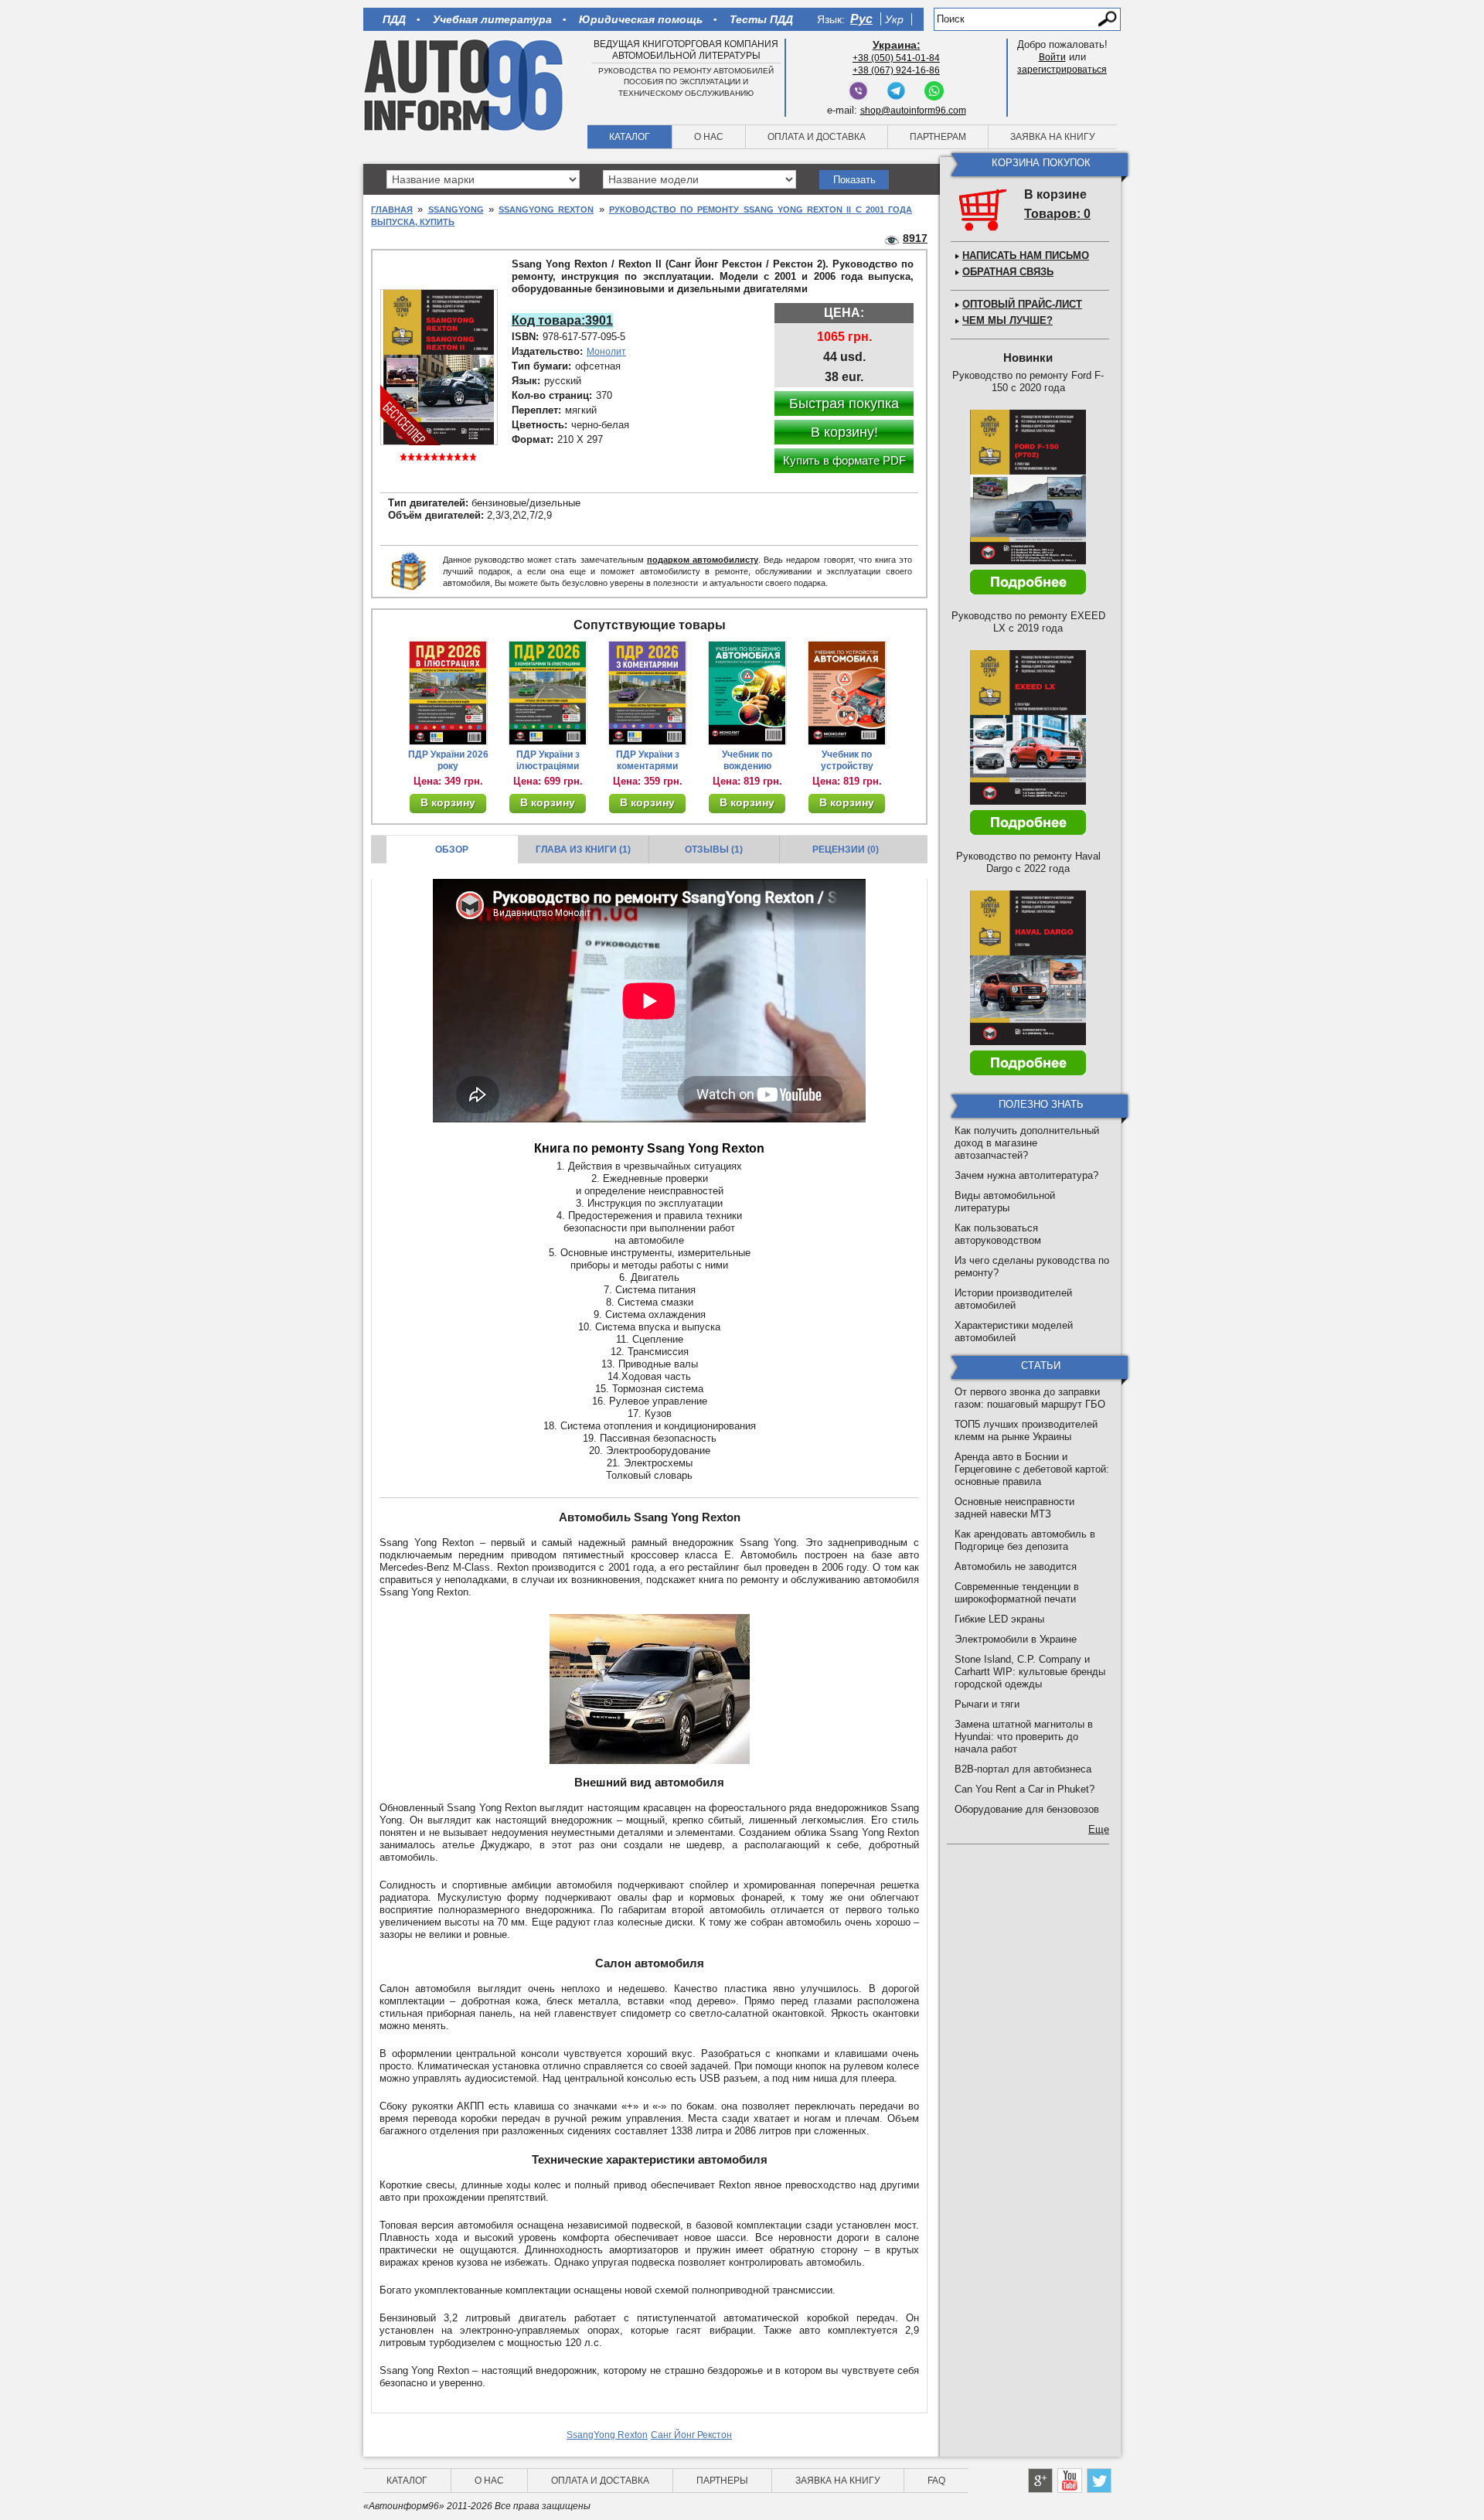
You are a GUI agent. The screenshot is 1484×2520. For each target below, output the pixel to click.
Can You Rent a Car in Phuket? (1025, 1789)
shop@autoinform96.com (913, 111)
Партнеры (722, 2481)
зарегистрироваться (1062, 70)
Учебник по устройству (847, 760)
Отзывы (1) (714, 850)
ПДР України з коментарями (648, 760)
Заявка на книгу (1053, 137)
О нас (709, 137)
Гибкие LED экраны (999, 1619)
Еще (1099, 1829)
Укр (894, 19)
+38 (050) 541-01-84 (896, 58)
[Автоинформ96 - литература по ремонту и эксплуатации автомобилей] (465, 84)
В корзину (448, 802)
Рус (861, 19)
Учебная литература (492, 19)
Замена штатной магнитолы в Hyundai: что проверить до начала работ (1024, 1737)
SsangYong (456, 209)
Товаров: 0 (1057, 214)
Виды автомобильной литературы (1005, 1202)
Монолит (606, 352)
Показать (854, 180)
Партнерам (938, 137)
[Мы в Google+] (1040, 2481)
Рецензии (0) (846, 850)
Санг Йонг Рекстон (691, 2435)
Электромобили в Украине (1016, 1639)
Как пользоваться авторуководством (998, 1234)
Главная (392, 209)
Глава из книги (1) (583, 850)
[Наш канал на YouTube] (1070, 2481)
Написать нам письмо (1026, 255)
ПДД (394, 19)
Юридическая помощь (641, 19)
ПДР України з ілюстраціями (548, 760)
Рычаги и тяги (987, 1704)
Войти (1052, 57)
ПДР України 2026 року (448, 760)
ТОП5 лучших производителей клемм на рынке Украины (1026, 1430)
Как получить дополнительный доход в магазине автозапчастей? (1027, 1143)
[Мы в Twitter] (1099, 2481)
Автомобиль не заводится (1016, 1566)
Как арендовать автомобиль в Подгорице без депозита (1025, 1540)
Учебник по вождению (747, 760)
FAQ (936, 2481)
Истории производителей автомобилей (1013, 1299)
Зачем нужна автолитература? (1026, 1175)
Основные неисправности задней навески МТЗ (1014, 1508)
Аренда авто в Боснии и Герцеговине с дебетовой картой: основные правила (1032, 1469)
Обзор (452, 850)
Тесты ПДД (761, 19)
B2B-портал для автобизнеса (1023, 1769)
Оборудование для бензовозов (1027, 1809)
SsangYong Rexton (546, 209)
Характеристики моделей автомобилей (1014, 1332)
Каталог (630, 137)
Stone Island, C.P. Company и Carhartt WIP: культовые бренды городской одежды (1030, 1672)
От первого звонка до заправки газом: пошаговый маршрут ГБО (1030, 1398)
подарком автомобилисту (703, 560)
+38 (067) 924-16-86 (896, 70)
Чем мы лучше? (1007, 320)
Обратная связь (1008, 272)
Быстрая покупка (844, 404)
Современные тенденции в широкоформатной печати (1017, 1593)
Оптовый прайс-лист (1022, 304)
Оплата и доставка (817, 137)
